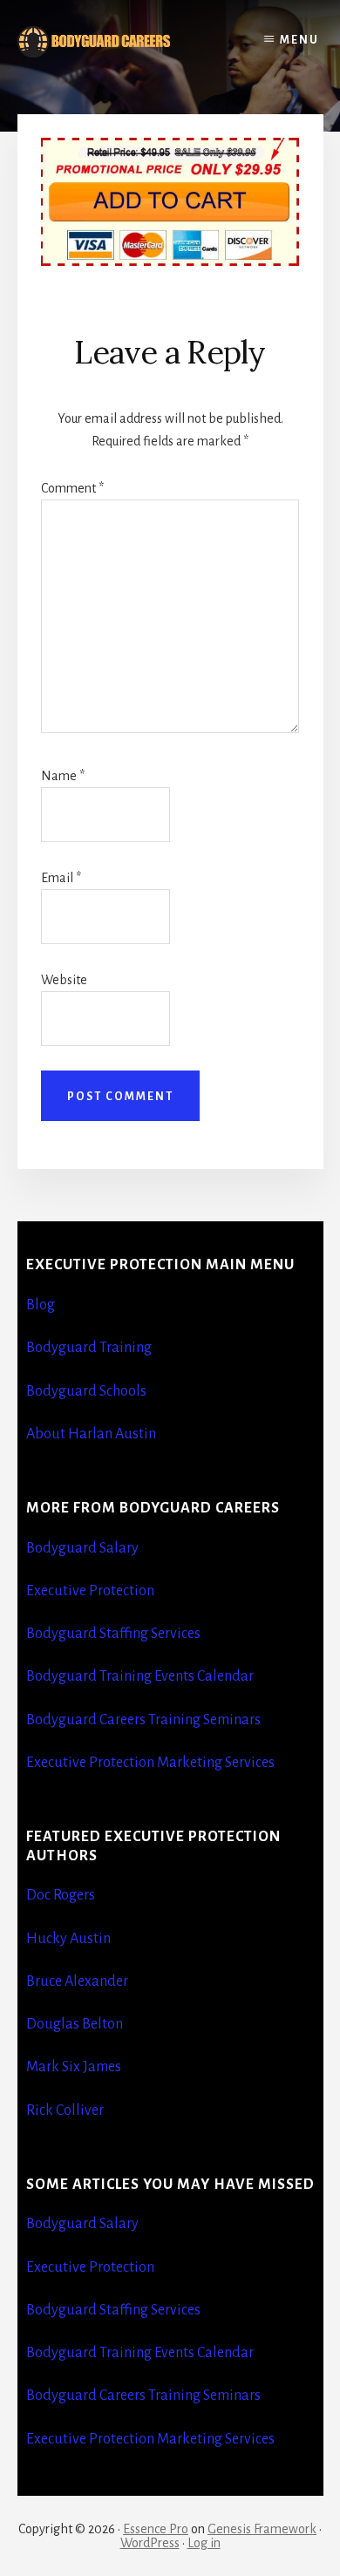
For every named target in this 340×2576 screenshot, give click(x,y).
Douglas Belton (75, 2024)
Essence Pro (156, 2529)
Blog (41, 1305)
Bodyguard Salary (82, 1548)
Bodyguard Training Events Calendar (140, 1676)
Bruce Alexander (77, 1981)
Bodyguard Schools (86, 1391)
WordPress (150, 2543)
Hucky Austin (68, 1939)
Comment (72, 488)
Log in (204, 2543)
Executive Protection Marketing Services (150, 1763)
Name (63, 776)
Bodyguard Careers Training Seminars (143, 1720)
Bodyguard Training (89, 1348)
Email (61, 878)
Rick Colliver (65, 2110)
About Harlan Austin (91, 1434)
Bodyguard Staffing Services (113, 1634)
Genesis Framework (262, 2529)
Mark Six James (74, 2067)
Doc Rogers (61, 1895)
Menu (299, 40)
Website (64, 980)
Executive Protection (90, 1591)
